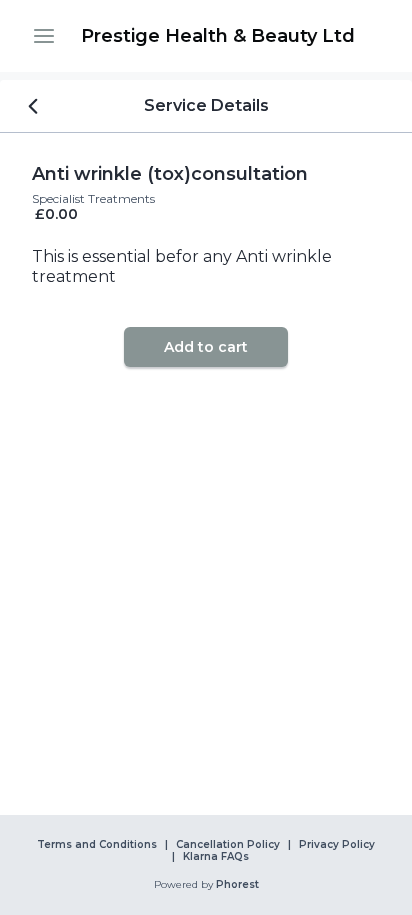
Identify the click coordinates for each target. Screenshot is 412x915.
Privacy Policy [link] (337, 845)
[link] (218, 36)
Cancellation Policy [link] (228, 845)
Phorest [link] (237, 885)
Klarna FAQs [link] (216, 857)
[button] (44, 36)
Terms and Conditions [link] (97, 845)
